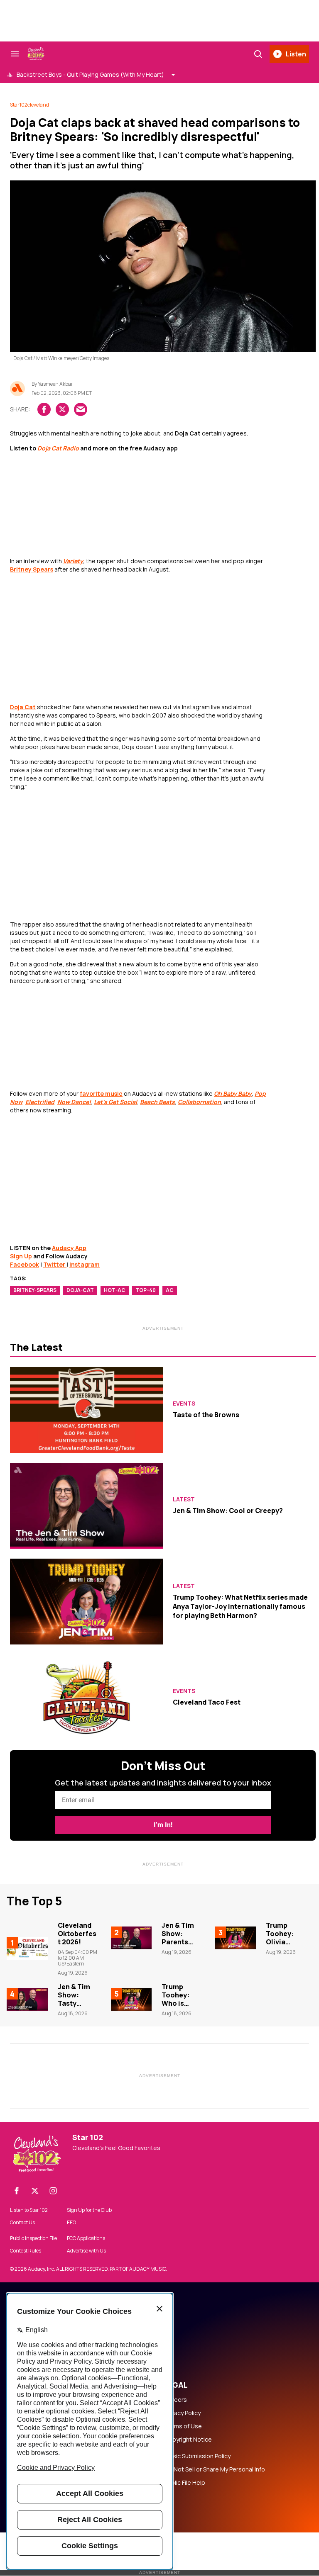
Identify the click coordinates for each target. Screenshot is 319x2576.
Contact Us (22, 2223)
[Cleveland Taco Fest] (86, 1697)
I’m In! (163, 1825)
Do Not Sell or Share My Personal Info (215, 2469)
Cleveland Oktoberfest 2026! (77, 1934)
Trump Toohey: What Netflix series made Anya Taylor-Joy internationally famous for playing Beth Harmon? (240, 1607)
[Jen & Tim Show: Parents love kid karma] (131, 1938)
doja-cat (80, 1290)
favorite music (101, 1093)
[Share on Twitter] (62, 409)
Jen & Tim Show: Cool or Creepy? (228, 1511)
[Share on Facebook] (44, 409)
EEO (71, 2223)
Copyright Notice (188, 2440)
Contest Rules (26, 2251)
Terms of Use (183, 2426)
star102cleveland (29, 105)
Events (184, 1404)
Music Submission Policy (198, 2456)
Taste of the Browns (206, 1415)
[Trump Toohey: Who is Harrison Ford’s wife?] (131, 1999)
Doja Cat (23, 707)
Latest (184, 1499)
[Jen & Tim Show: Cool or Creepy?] (86, 1506)
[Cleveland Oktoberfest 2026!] (27, 1948)
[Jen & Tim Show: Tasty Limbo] (27, 1999)
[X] (35, 2191)
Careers (176, 2400)
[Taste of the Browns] (86, 1410)
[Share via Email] (81, 409)
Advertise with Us (86, 2251)
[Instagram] (53, 2191)
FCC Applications (86, 2238)
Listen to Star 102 (29, 2210)
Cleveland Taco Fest (207, 1702)
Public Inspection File (33, 2238)
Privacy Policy (183, 2413)
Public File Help (185, 2483)
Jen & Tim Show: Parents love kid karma (178, 1942)
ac (170, 1290)
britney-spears (35, 1290)
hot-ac (115, 1290)
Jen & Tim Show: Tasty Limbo (74, 1999)
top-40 (146, 1290)
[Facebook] (17, 2191)
